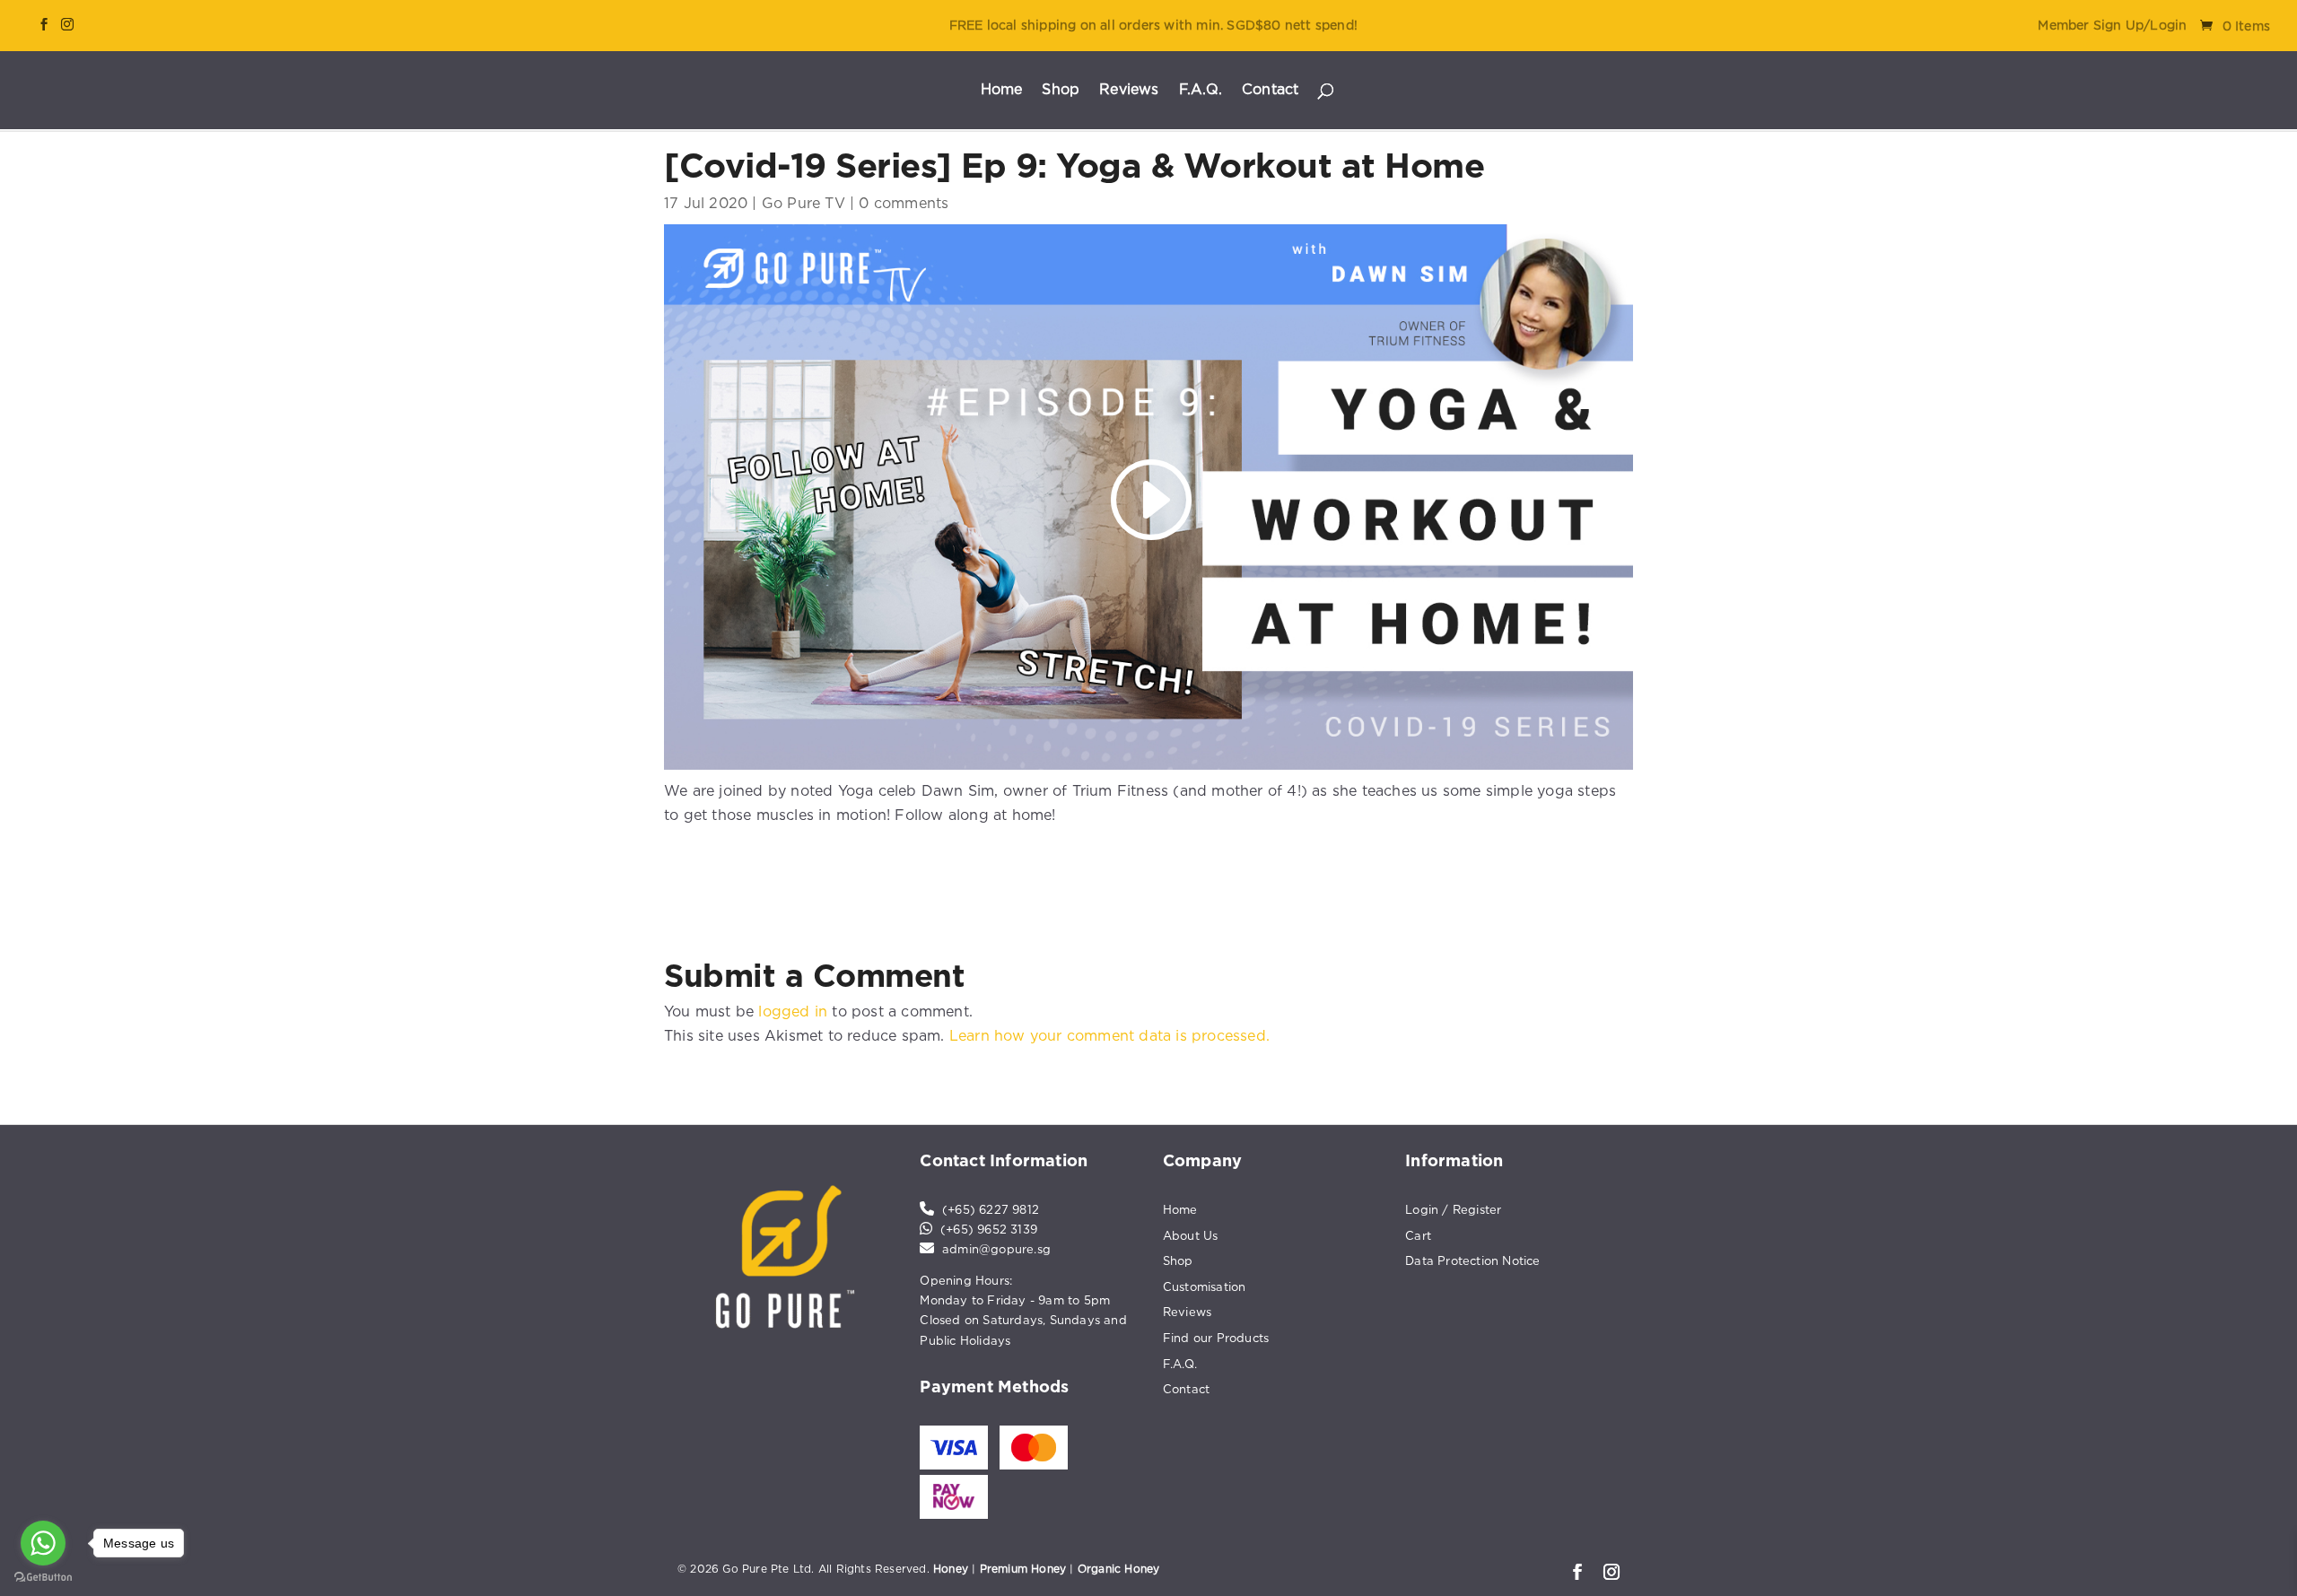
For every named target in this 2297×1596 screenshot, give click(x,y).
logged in (793, 1011)
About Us (1191, 1235)
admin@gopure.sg (996, 1249)
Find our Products (1216, 1338)
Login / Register (1453, 1209)
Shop (1061, 90)
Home (1002, 90)
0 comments (904, 203)
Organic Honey (1119, 1569)
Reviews (1129, 90)
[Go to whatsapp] (43, 1543)
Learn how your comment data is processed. (1109, 1035)
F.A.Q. (1201, 90)
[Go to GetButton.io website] (43, 1578)
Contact (1270, 90)
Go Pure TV (804, 203)
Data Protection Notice (1472, 1260)
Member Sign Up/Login (2112, 25)
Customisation (1205, 1286)
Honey (951, 1569)
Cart (1418, 1235)
